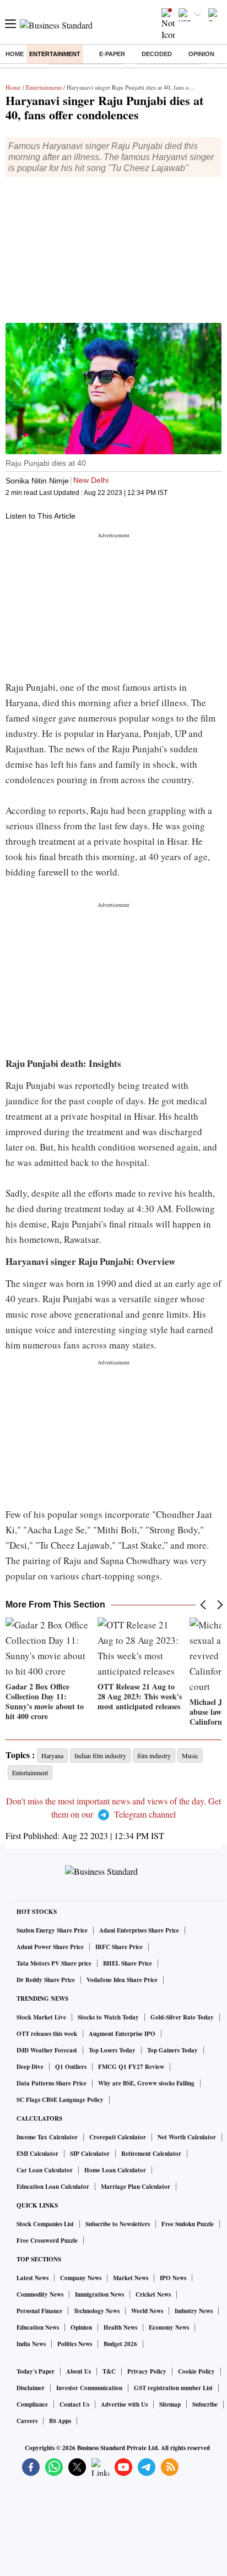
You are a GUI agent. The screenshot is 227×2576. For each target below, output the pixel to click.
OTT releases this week (47, 2034)
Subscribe (205, 2404)
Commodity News (40, 2294)
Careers (27, 2421)
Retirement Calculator (151, 2154)
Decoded (157, 54)
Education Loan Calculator (53, 2187)
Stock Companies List (45, 2224)
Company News (81, 2278)
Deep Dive (30, 2067)
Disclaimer (31, 2388)
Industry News (194, 2311)
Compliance (32, 2404)
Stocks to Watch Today (108, 2017)
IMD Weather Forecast (47, 2050)
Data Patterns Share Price (52, 2083)
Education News (38, 2327)
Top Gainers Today (172, 2050)
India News (31, 2344)
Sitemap (170, 2404)
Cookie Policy (196, 2371)
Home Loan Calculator (115, 2170)
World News (147, 2311)
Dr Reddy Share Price (46, 1980)
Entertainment (55, 54)
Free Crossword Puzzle (47, 2241)
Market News (131, 2278)
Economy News (169, 2327)
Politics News (75, 2344)
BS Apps (60, 2421)
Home (15, 54)
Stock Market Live (41, 2017)
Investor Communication (89, 2388)
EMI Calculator (37, 2154)
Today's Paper (36, 2371)
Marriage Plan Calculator (136, 2187)
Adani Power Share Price (50, 1947)
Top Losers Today (112, 2050)
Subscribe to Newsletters (118, 2224)
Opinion (201, 54)
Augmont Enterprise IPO (122, 2034)
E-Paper (112, 54)
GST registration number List (173, 2388)
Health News (120, 2327)
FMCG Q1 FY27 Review (131, 2067)
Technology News (97, 2311)
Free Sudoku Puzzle (188, 2224)
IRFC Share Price (119, 1947)
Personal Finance (39, 2311)
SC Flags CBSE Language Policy (60, 2100)
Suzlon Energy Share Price (52, 1930)
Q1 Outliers (71, 2067)
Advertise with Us (124, 2404)
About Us (79, 2371)
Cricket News (153, 2294)
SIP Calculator (90, 2154)
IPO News (173, 2278)
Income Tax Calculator (47, 2137)
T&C (109, 2371)
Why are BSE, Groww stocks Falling (146, 2083)
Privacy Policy (147, 2371)
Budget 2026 (120, 2344)
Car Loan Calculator (45, 2170)
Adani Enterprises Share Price (139, 1930)
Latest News (33, 2278)
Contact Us (74, 2404)
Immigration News (99, 2294)
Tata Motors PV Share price (54, 1963)
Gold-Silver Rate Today (182, 2017)
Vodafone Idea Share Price (122, 1980)
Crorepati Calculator (118, 2137)
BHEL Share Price (128, 1963)
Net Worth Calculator (187, 2137)
